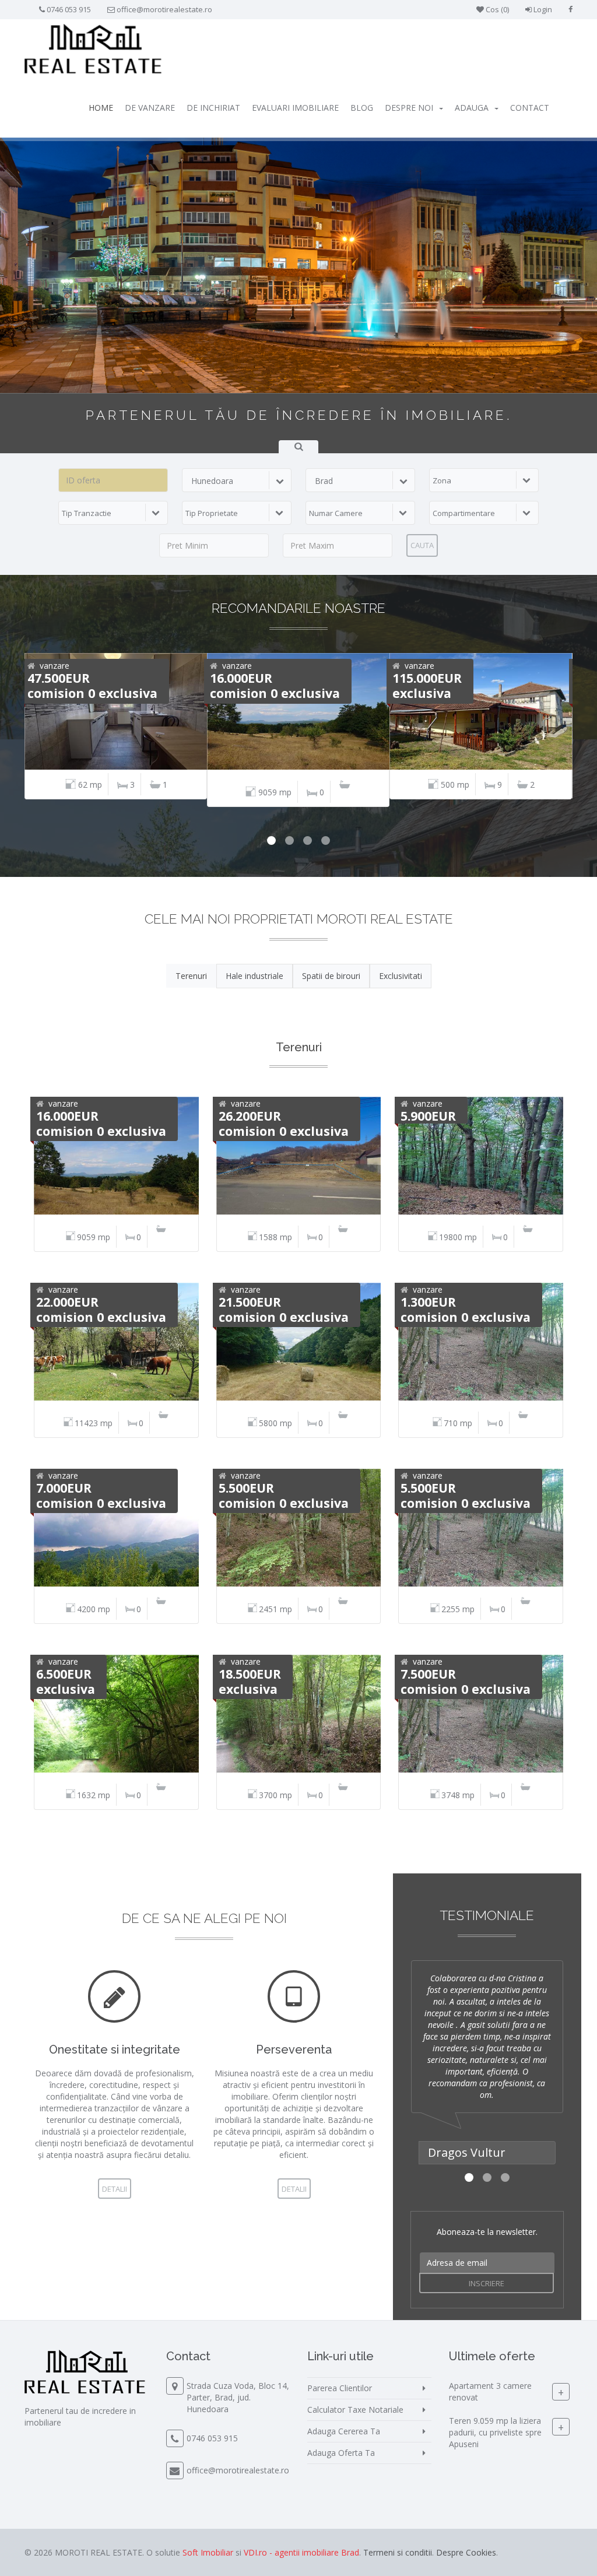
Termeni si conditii (398, 2552)
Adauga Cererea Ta (344, 2431)
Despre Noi (409, 108)
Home (101, 108)
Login (542, 9)
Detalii (115, 2189)
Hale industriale (254, 976)
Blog (362, 108)
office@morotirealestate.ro (164, 9)
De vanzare (150, 108)
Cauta (422, 545)
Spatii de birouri (331, 976)
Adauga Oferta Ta (341, 2453)
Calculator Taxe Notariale (355, 2410)
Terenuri (191, 976)
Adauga (472, 108)
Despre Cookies (466, 2552)
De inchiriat (213, 108)
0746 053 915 (69, 9)
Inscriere (487, 2283)
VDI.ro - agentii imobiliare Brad (301, 2552)
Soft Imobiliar (208, 2552)
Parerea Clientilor (340, 2388)
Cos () (496, 9)
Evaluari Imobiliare (295, 108)
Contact (530, 108)
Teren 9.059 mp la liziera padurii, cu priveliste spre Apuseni (495, 2432)
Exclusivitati (401, 976)
